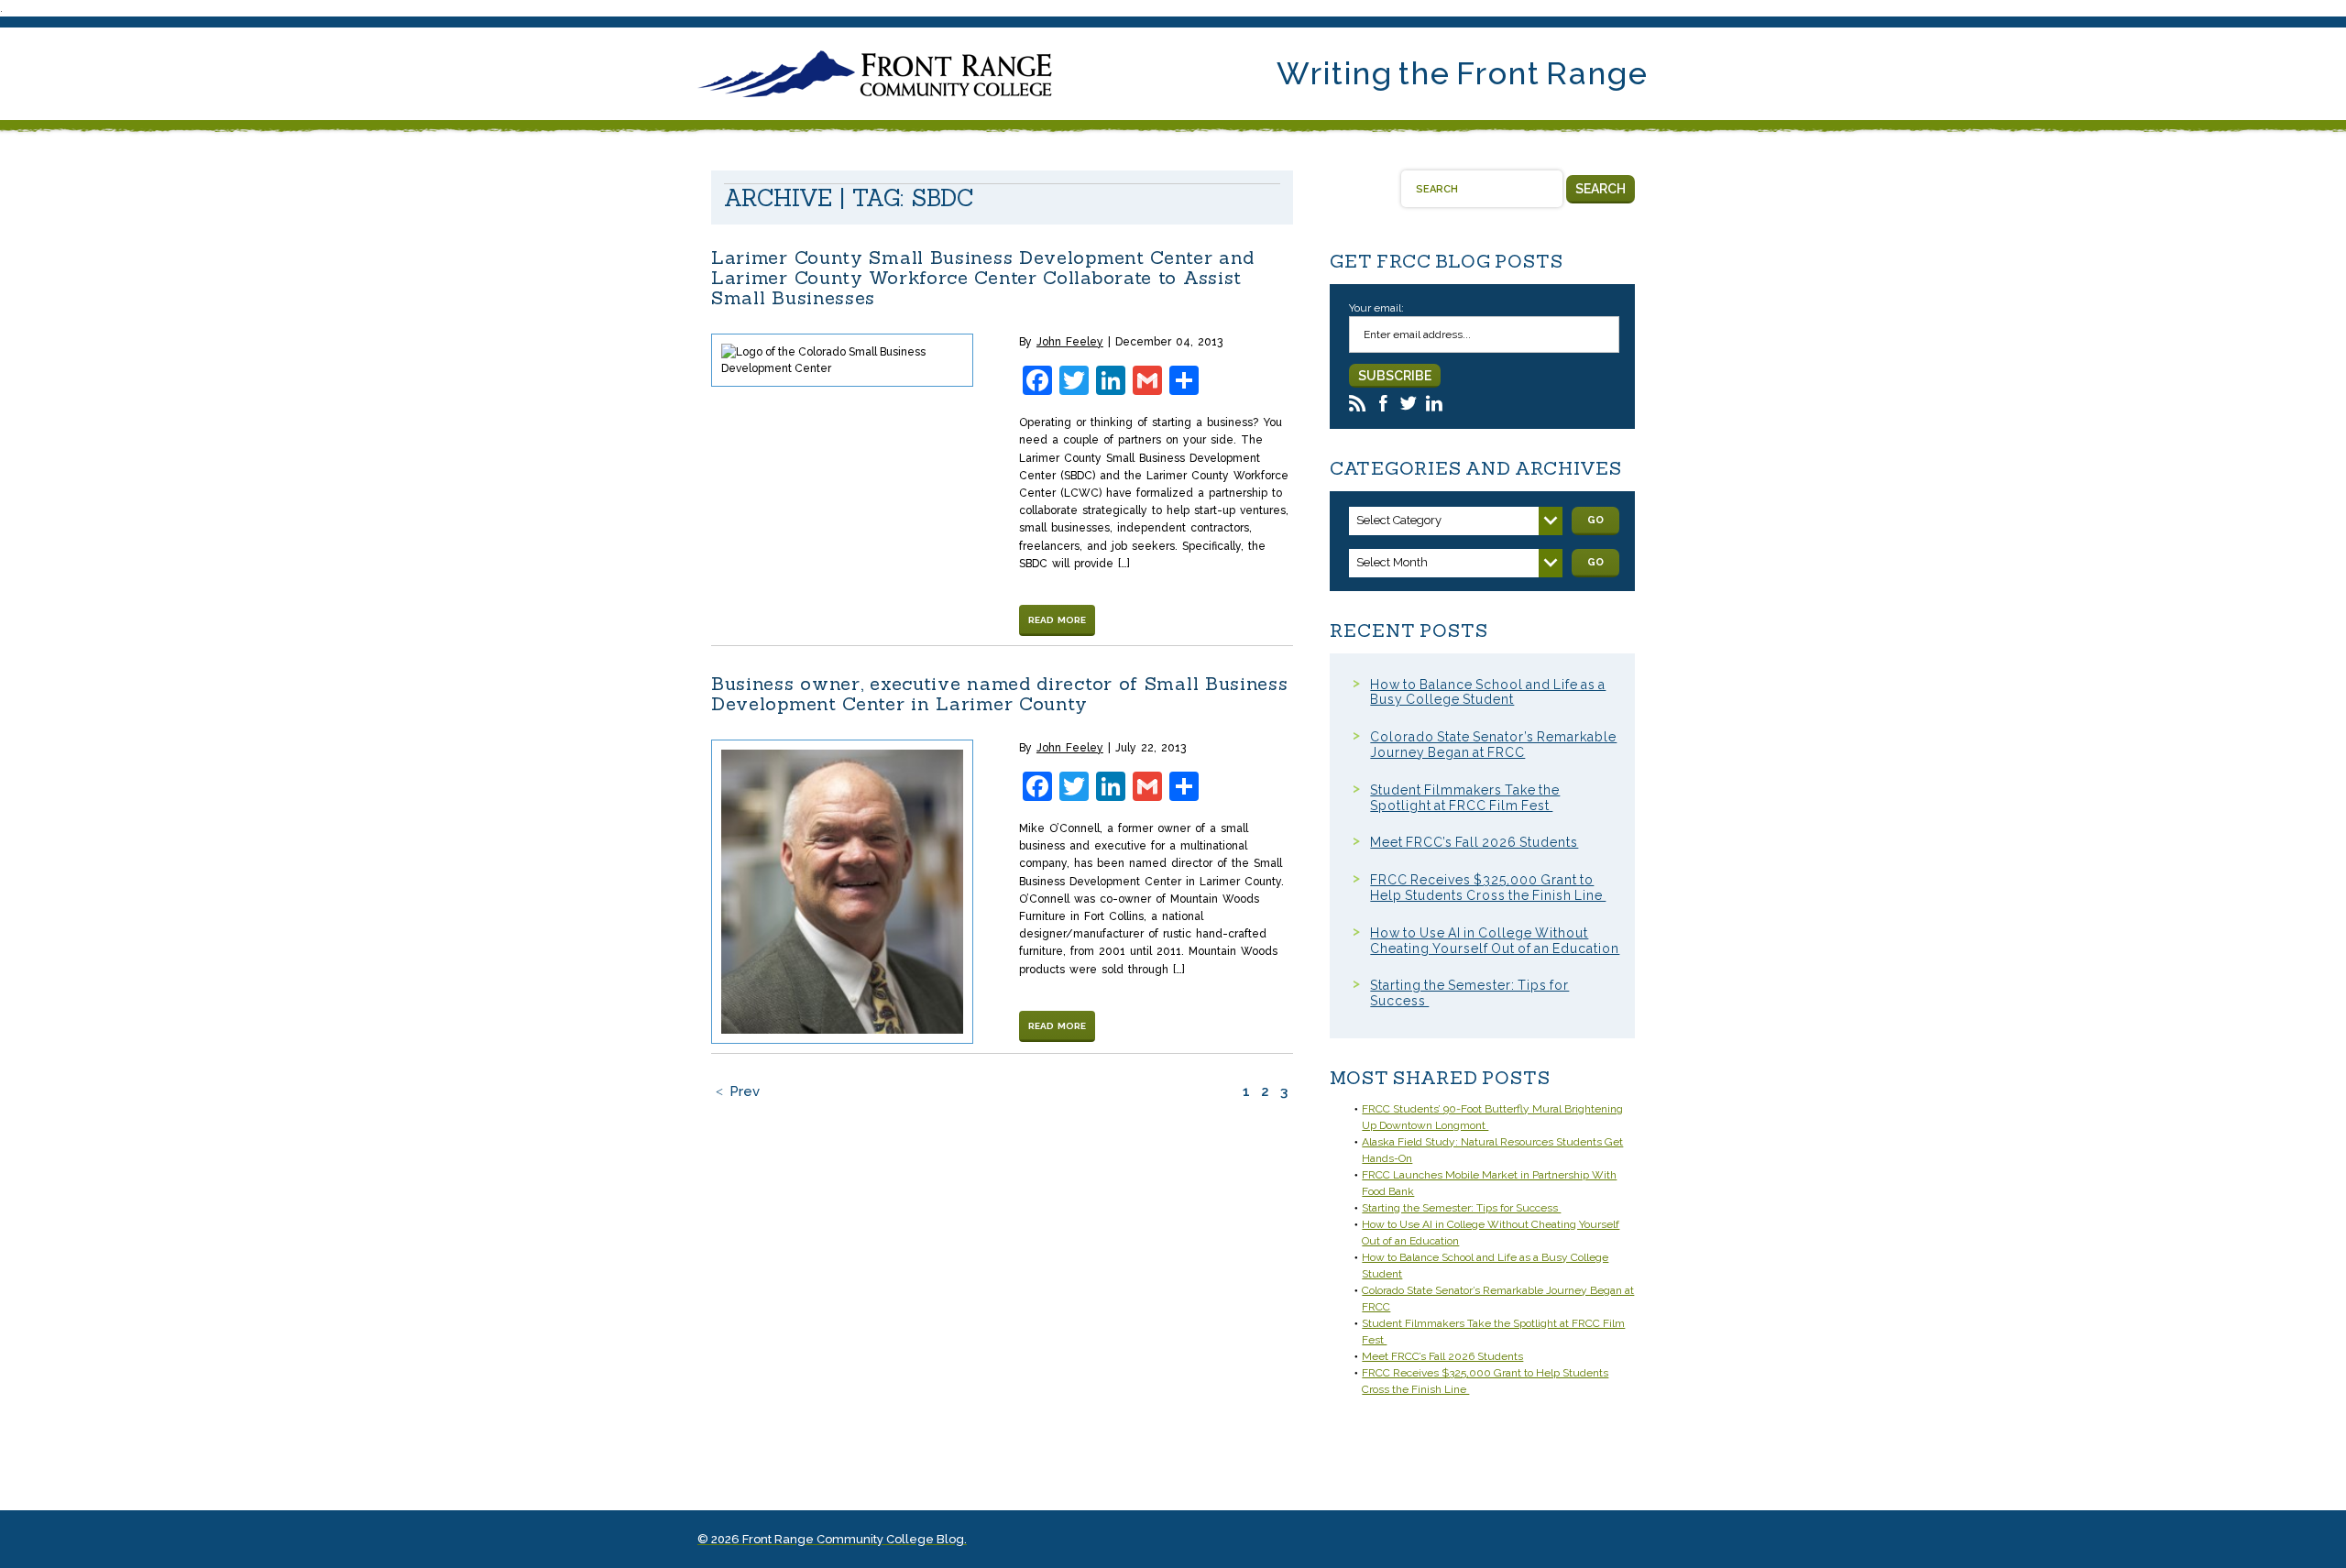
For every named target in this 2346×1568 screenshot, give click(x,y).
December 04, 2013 (1169, 342)
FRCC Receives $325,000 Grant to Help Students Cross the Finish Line (1488, 888)
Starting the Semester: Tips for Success (1461, 1208)
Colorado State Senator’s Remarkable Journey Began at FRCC (1493, 745)
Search (1601, 189)
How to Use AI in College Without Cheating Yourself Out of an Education (1495, 941)
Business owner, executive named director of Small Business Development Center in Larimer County (1000, 693)
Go (1595, 520)
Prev (745, 1091)
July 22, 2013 (1151, 748)
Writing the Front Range (1463, 73)
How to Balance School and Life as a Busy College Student (1488, 692)
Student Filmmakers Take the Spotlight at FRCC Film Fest (1465, 798)
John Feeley (1070, 342)
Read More (1057, 620)
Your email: (1376, 308)
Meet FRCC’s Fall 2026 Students (1474, 842)
